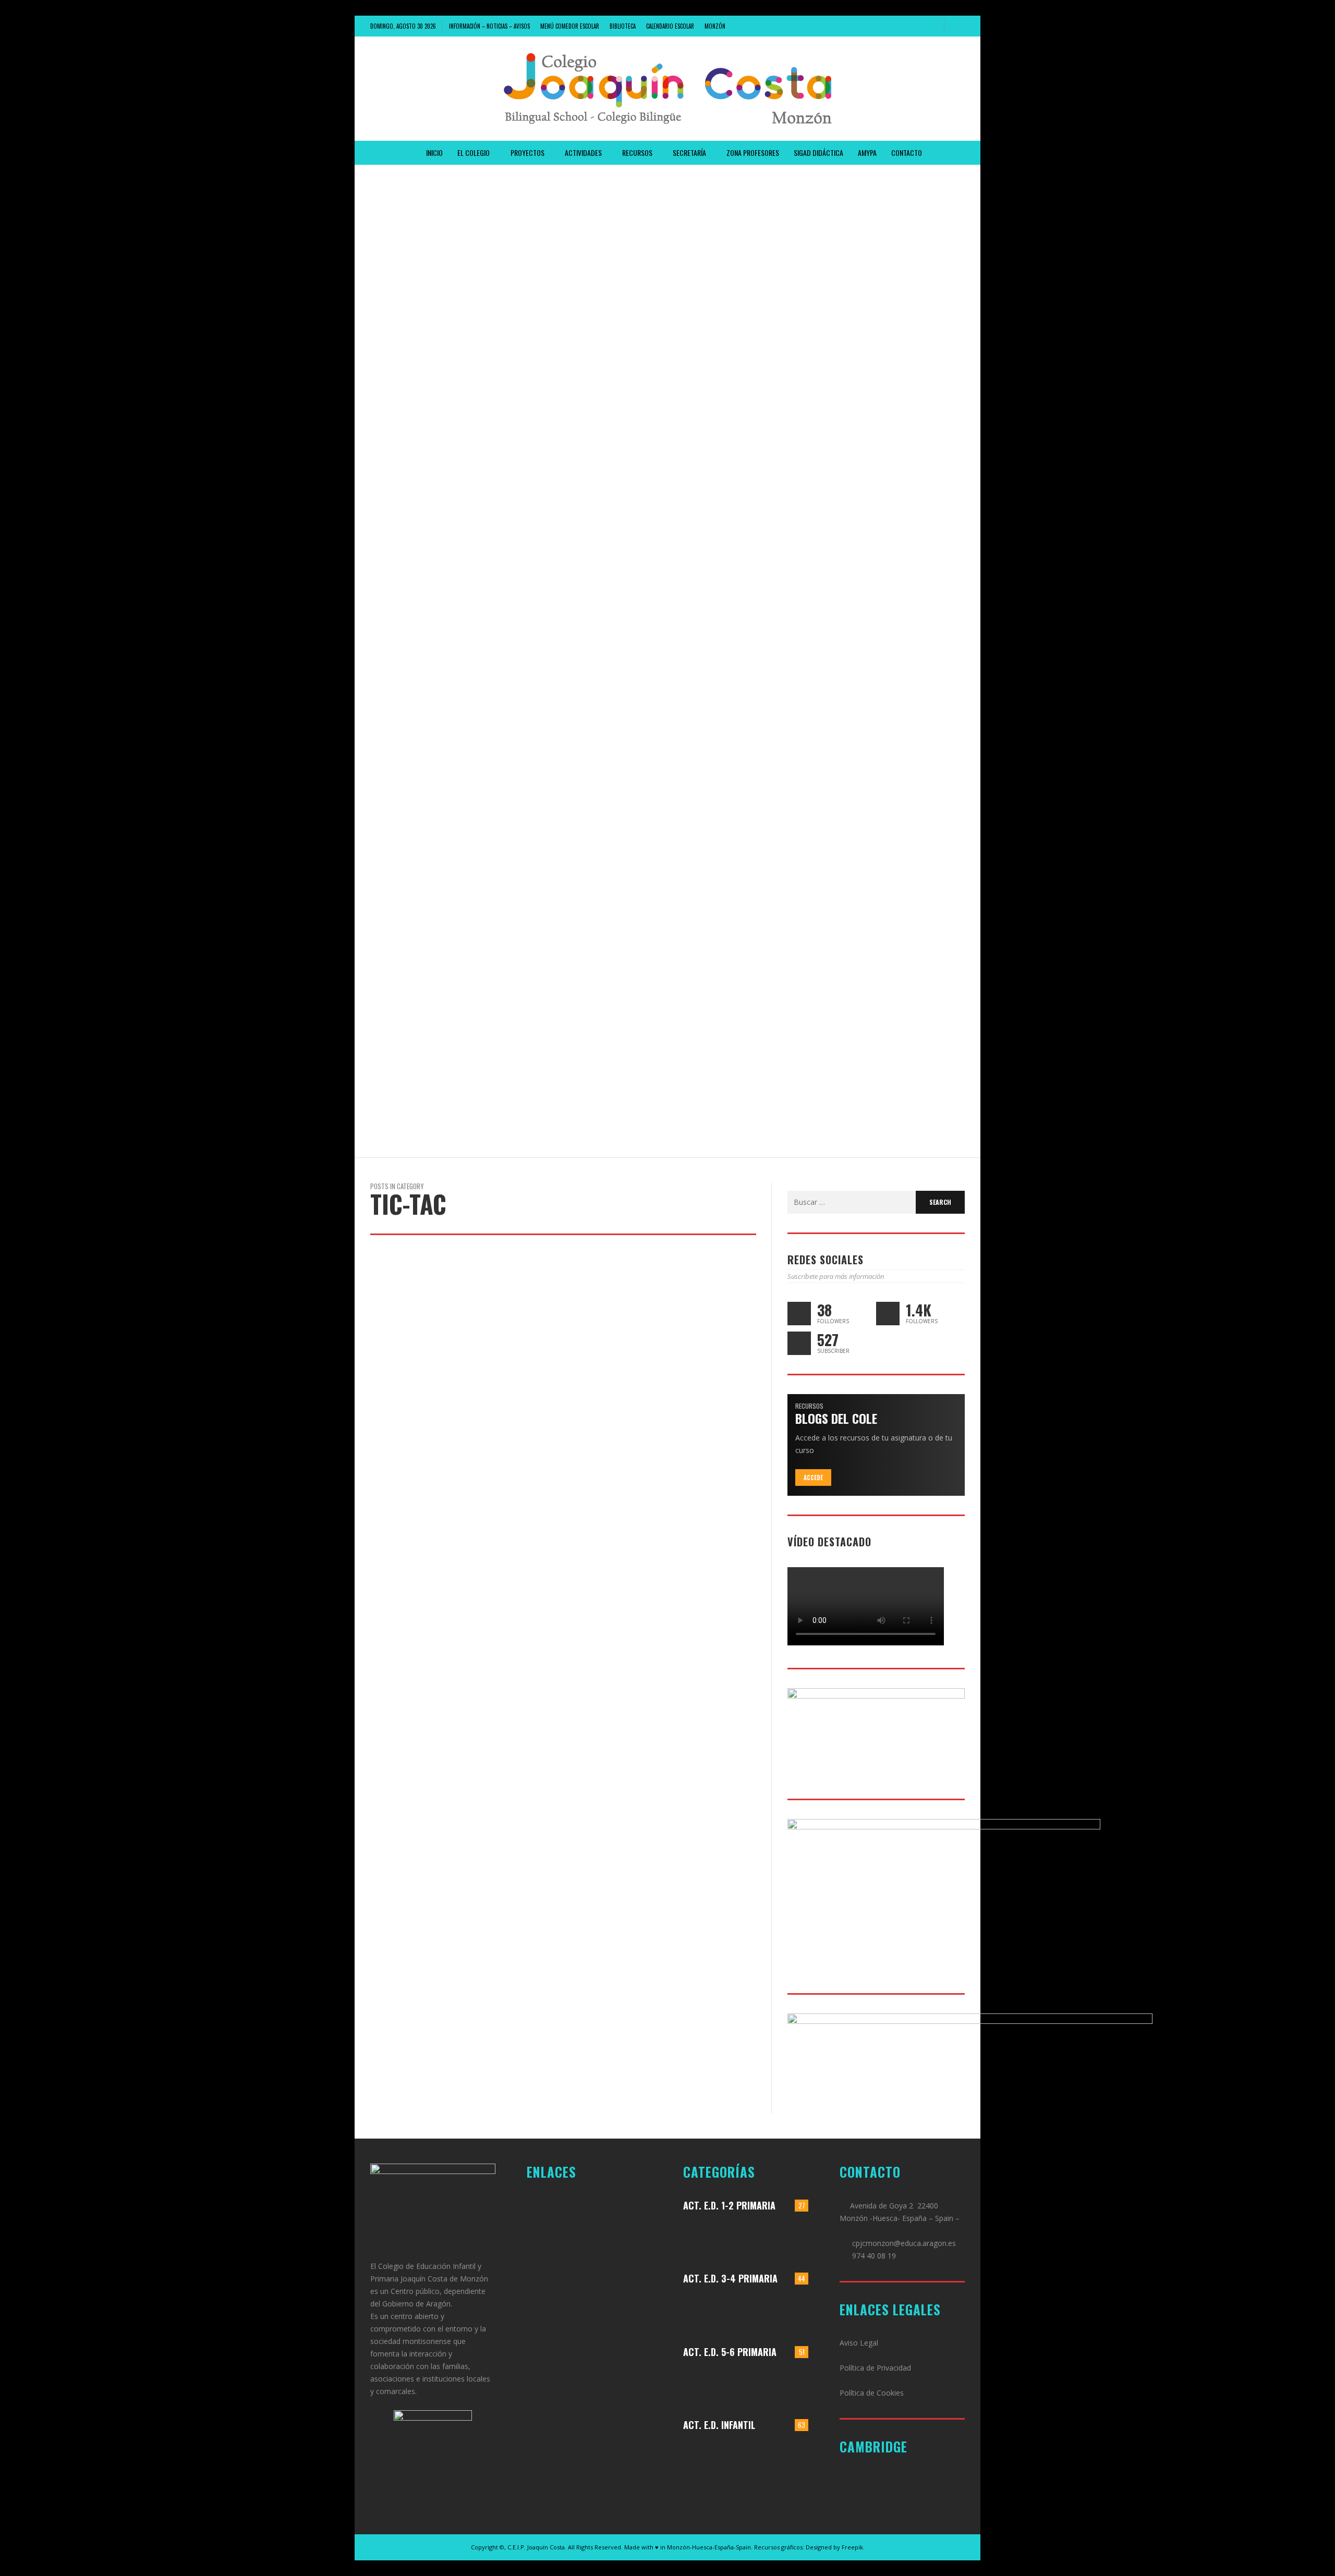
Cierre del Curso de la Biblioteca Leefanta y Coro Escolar (489, 1051)
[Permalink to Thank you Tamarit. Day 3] (715, 2311)
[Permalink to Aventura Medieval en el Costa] (715, 2237)
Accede (813, 1478)
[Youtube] (931, 26)
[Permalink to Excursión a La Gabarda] (793, 2237)
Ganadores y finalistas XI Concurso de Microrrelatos (480, 182)
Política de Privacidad (875, 2368)
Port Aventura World (416, 927)
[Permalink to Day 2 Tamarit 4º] (762, 2311)
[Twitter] (914, 26)
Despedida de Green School (426, 307)
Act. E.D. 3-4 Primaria (730, 2278)
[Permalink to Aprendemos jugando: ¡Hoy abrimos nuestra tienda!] (762, 2237)
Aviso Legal (859, 2343)
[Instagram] (897, 26)
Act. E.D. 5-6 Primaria (730, 2352)
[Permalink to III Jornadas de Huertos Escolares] (793, 2311)
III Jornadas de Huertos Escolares (441, 803)
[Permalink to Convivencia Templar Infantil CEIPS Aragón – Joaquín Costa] (762, 2457)
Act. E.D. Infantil (719, 2425)
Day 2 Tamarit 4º (406, 555)
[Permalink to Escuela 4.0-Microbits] (762, 2384)
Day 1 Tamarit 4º (405, 679)
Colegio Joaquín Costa (421, 262)
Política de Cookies (872, 2393)
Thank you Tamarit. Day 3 (422, 431)
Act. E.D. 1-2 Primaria (729, 2205)
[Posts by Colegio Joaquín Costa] (378, 262)
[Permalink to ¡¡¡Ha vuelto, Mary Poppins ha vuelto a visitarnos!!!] (715, 2457)
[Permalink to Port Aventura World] (715, 2384)
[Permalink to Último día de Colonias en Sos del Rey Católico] (793, 2384)
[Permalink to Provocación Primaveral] (793, 2457)
